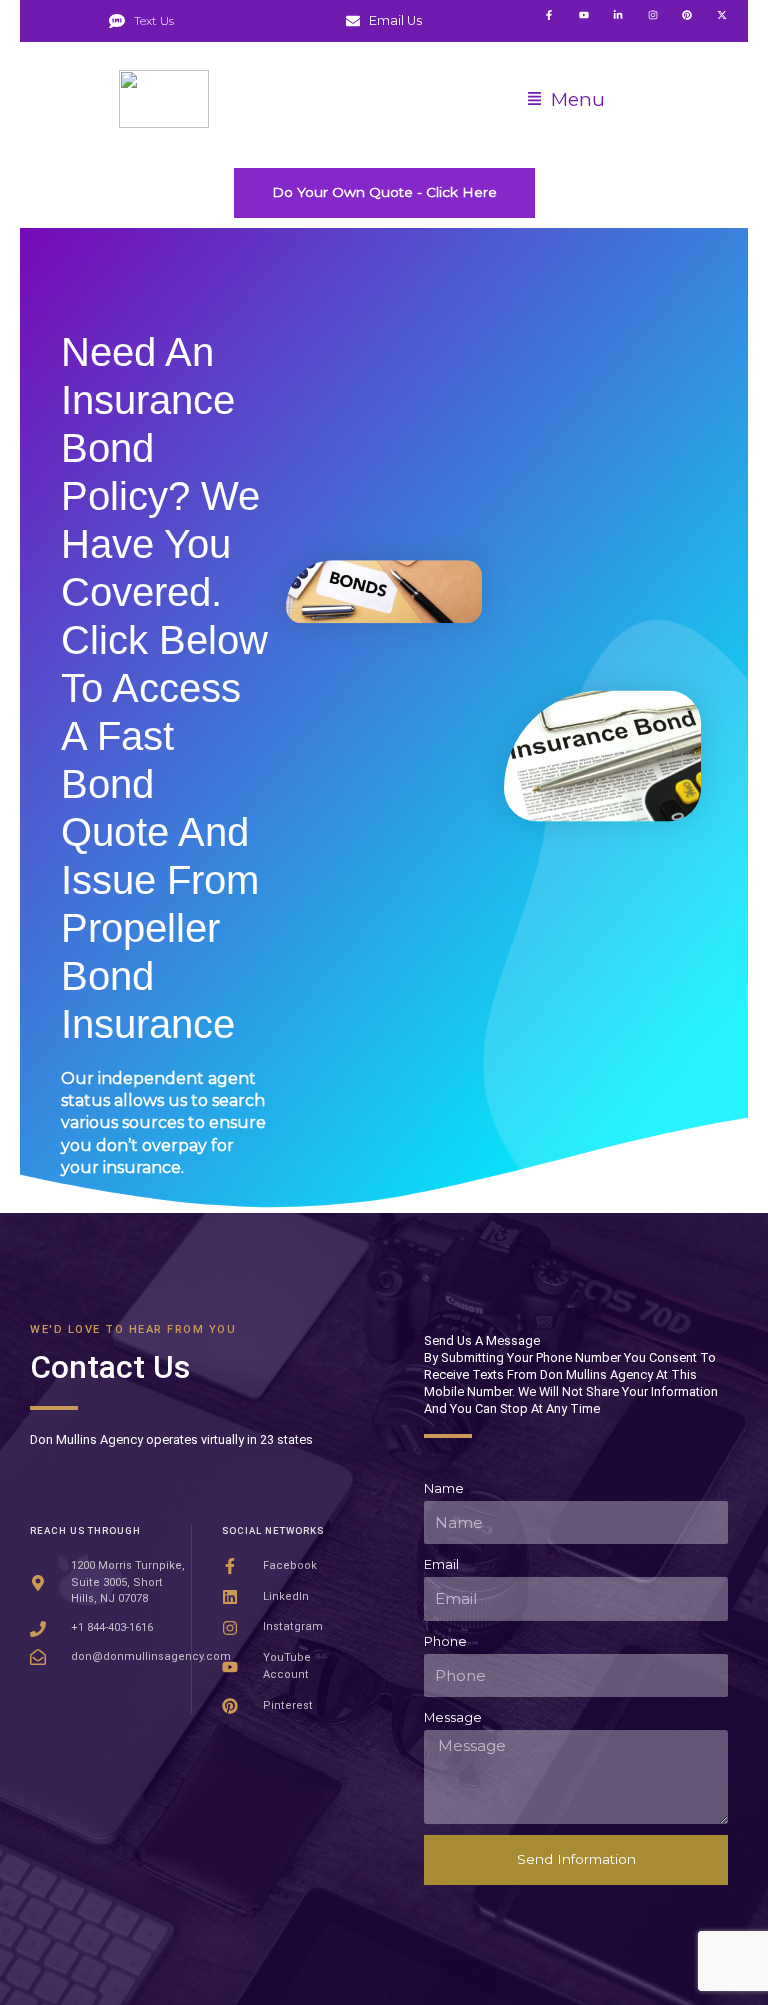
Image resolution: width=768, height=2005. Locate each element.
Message (453, 1717)
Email (441, 1564)
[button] (566, 100)
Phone (445, 1641)
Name (444, 1488)
